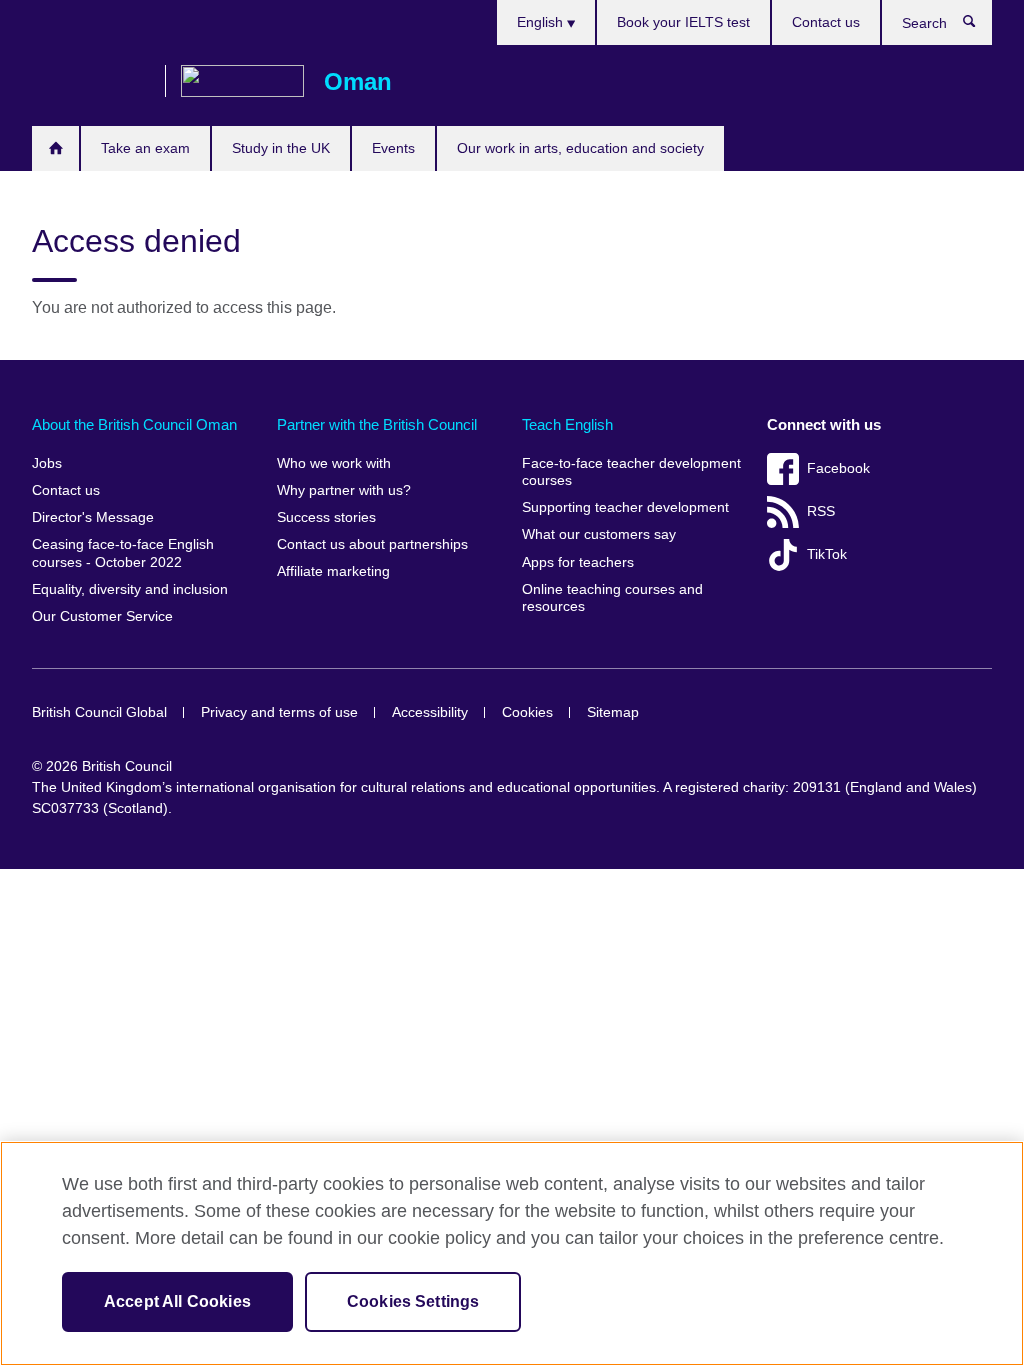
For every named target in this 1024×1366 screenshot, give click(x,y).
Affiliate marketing (333, 571)
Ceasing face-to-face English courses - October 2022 (123, 553)
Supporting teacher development (625, 507)
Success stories (326, 517)
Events (393, 148)
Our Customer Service (102, 616)
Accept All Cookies (177, 1301)
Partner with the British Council (377, 424)
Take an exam (145, 148)
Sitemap (613, 712)
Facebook (838, 468)
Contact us (826, 22)
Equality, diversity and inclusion (130, 589)
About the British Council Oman (134, 424)
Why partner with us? (344, 490)
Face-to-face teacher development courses (631, 472)
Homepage (55, 148)
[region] (512, 1253)
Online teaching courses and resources (612, 598)
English (542, 22)
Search (979, 26)
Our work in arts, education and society (580, 148)
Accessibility (430, 712)
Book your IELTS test (683, 22)
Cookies (527, 712)
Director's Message (93, 517)
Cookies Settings (413, 1301)
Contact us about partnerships (372, 544)
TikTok (827, 554)
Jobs (47, 463)
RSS (821, 511)
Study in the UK (281, 148)
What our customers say (599, 534)
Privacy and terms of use (279, 712)
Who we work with (334, 463)
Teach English (567, 424)
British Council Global (99, 712)
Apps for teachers (578, 562)
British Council (91, 82)
